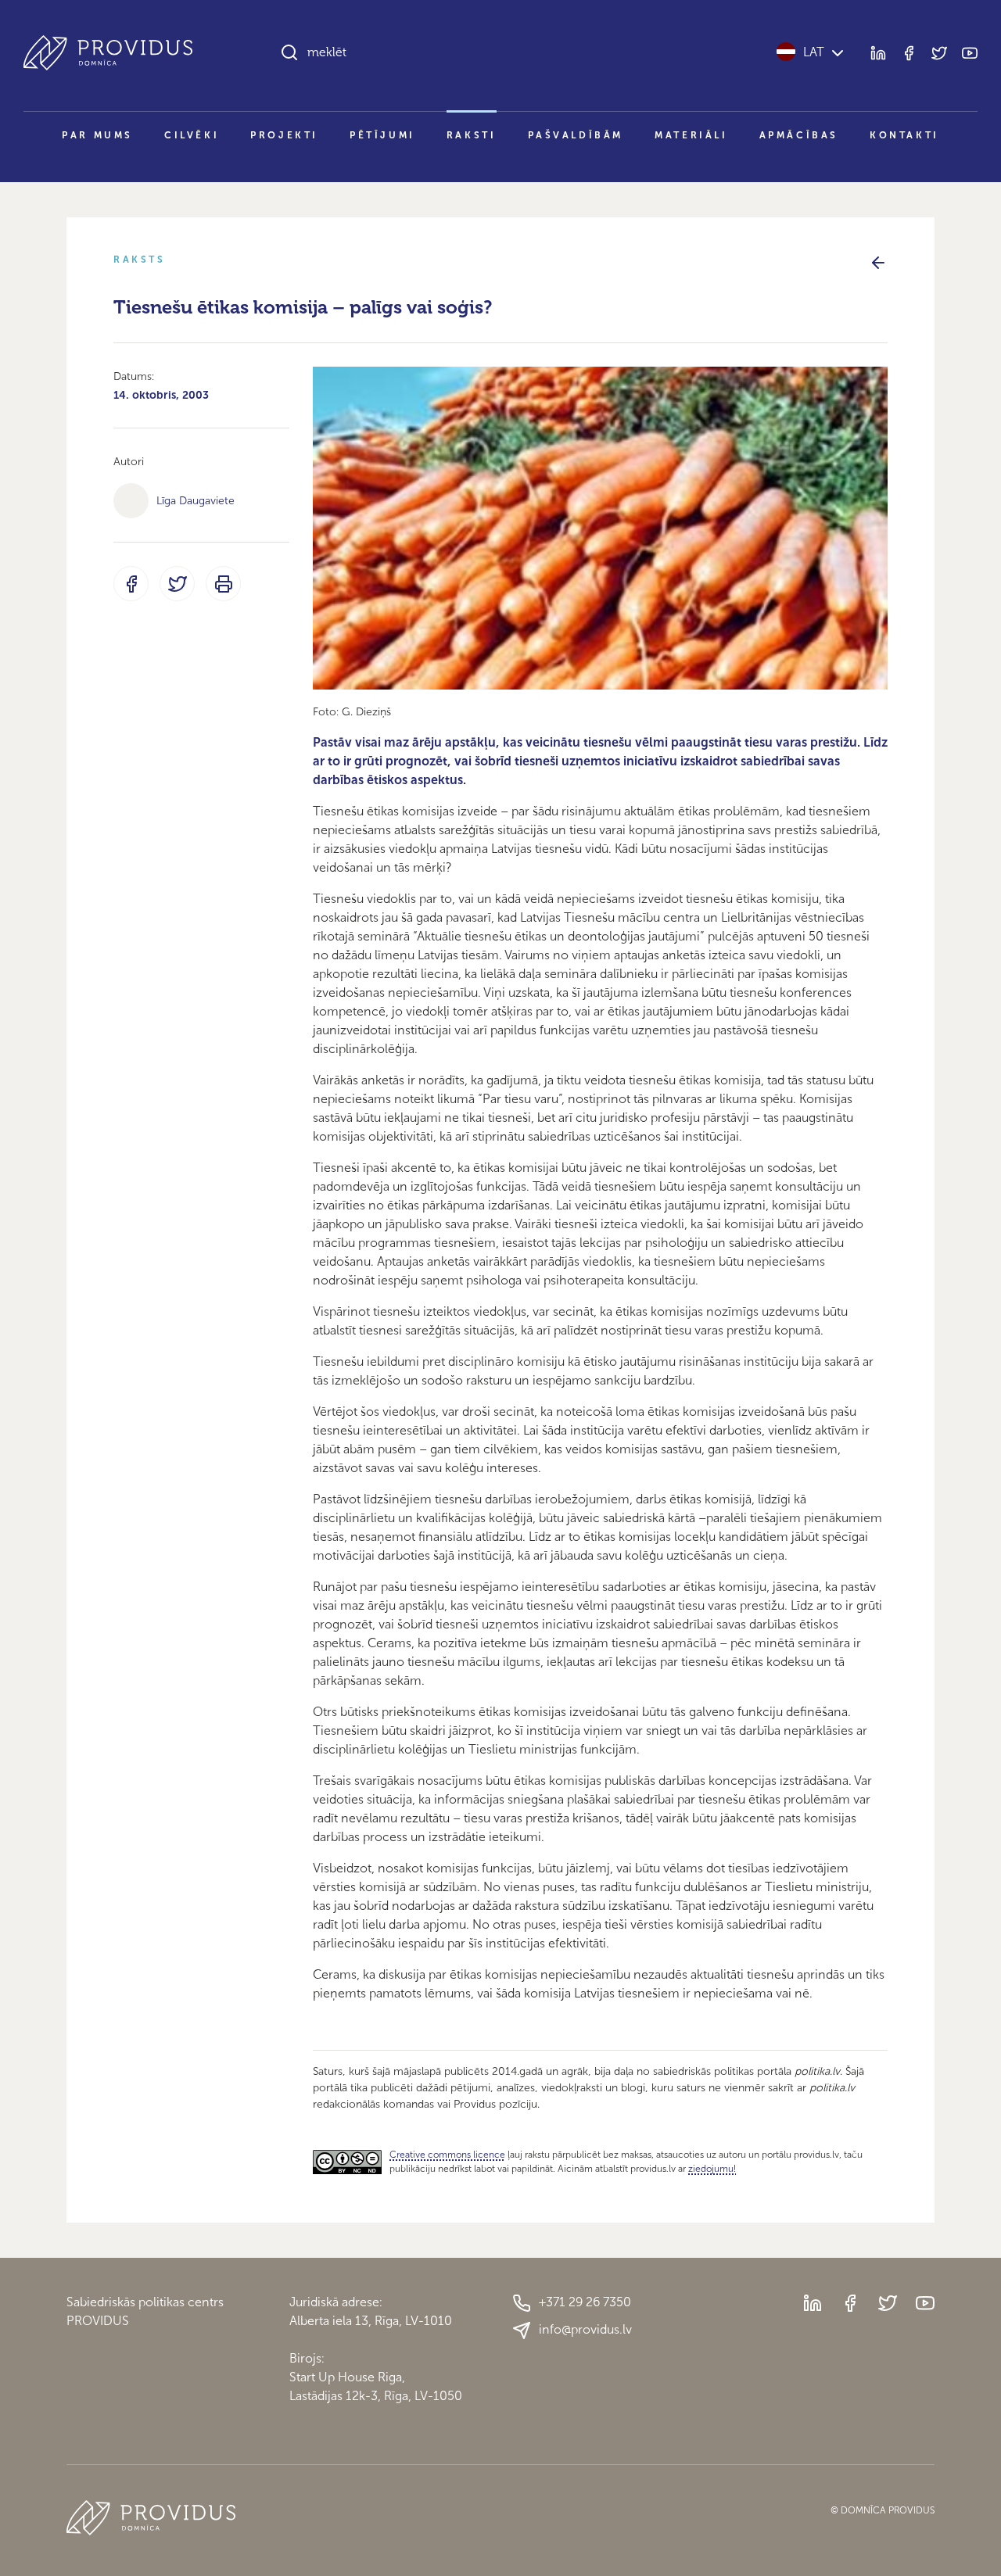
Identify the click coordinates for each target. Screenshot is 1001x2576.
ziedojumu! (712, 2169)
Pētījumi (382, 135)
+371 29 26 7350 (585, 2302)
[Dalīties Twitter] (177, 584)
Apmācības (799, 135)
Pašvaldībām (576, 135)
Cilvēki (192, 135)
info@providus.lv (585, 2329)
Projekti (284, 135)
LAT (814, 52)
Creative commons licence (447, 2155)
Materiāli (691, 135)
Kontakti (904, 135)
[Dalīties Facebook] (131, 584)
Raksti (472, 135)
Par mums (97, 135)
